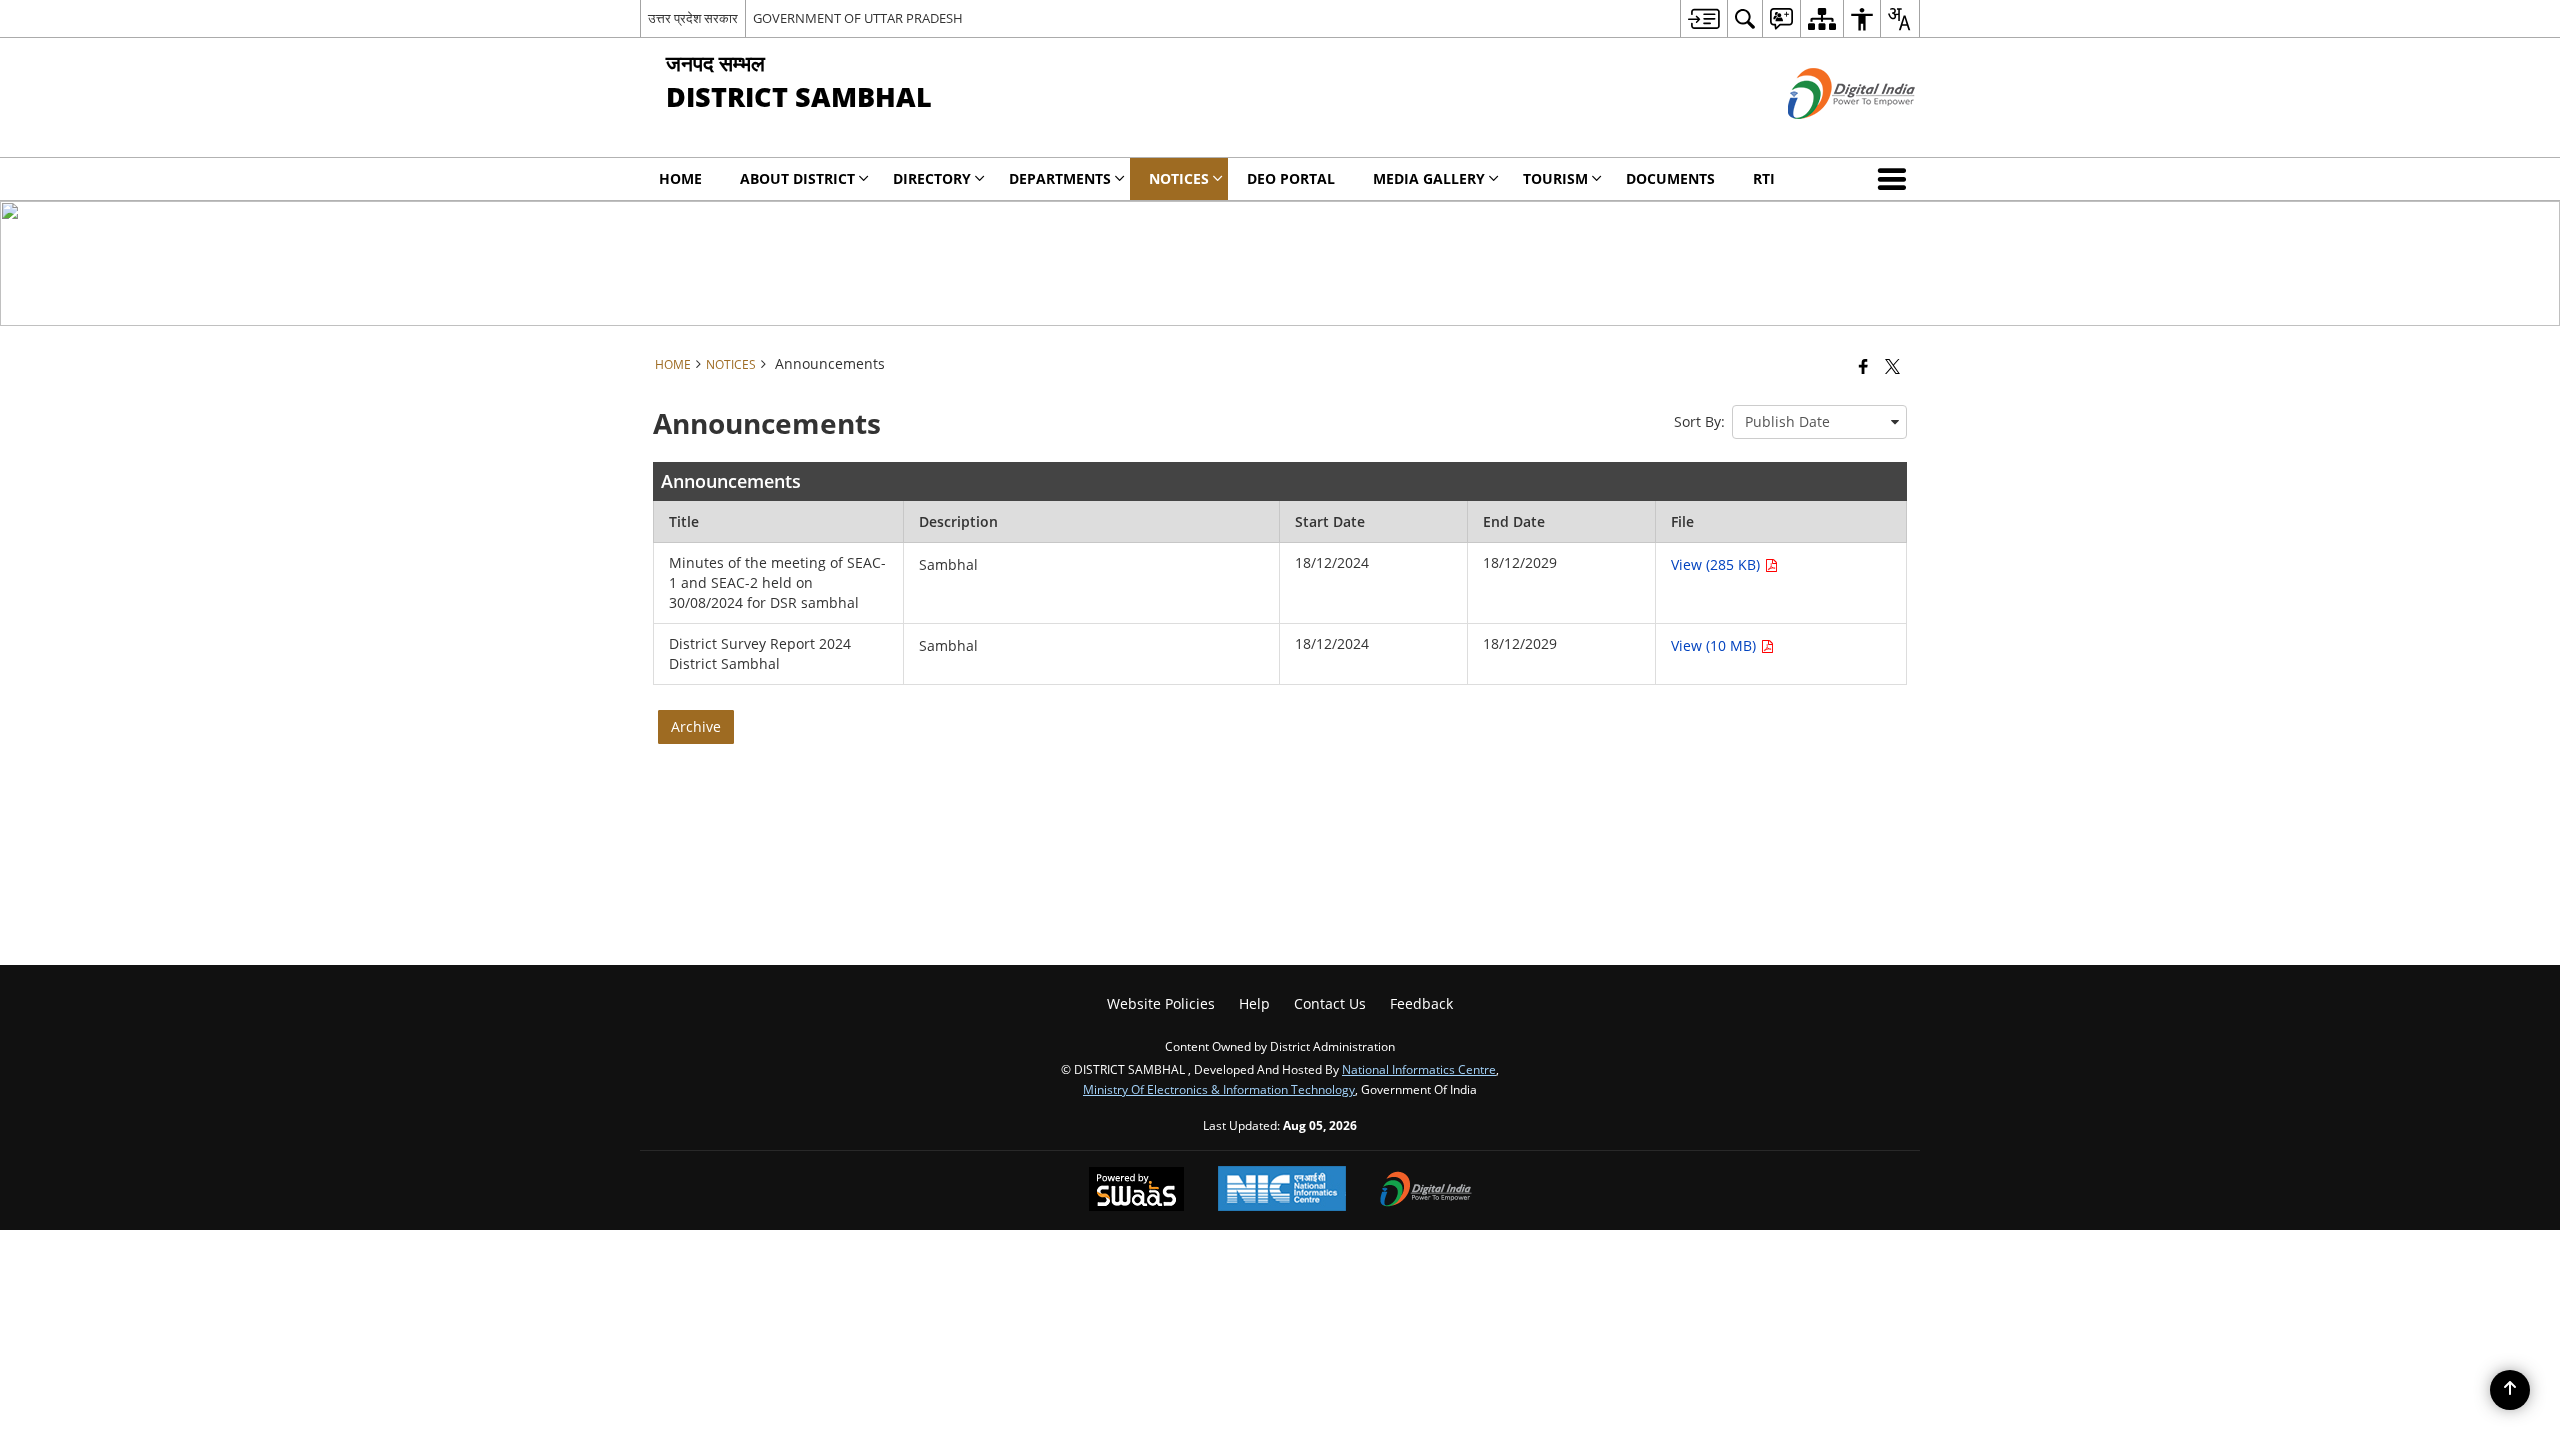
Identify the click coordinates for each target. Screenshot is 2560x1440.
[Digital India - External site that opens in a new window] (1826, 135)
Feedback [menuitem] (1421, 1003)
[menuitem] (1703, 18)
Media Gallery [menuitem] (1429, 178)
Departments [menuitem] (1060, 178)
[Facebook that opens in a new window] (1863, 366)
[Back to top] (2510, 1390)
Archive (696, 726)
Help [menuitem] (1254, 1003)
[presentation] (1819, 422)
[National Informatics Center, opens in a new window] (1282, 1190)
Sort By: (1699, 421)
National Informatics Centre (1419, 1069)
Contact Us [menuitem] (1330, 1003)
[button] (1896, 179)
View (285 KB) (1717, 564)
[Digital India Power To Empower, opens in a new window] (1426, 1191)
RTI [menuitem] (1764, 178)
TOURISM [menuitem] (1555, 178)
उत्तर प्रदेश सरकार (693, 18)
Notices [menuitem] (1179, 178)
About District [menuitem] (797, 178)
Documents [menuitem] (1670, 178)
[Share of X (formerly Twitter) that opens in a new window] (1892, 366)
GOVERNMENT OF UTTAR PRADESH (858, 18)
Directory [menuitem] (932, 178)
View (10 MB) (1715, 645)
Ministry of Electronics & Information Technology (1219, 1089)
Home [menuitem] (680, 178)
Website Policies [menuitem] (1161, 1003)
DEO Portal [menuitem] (1291, 178)
